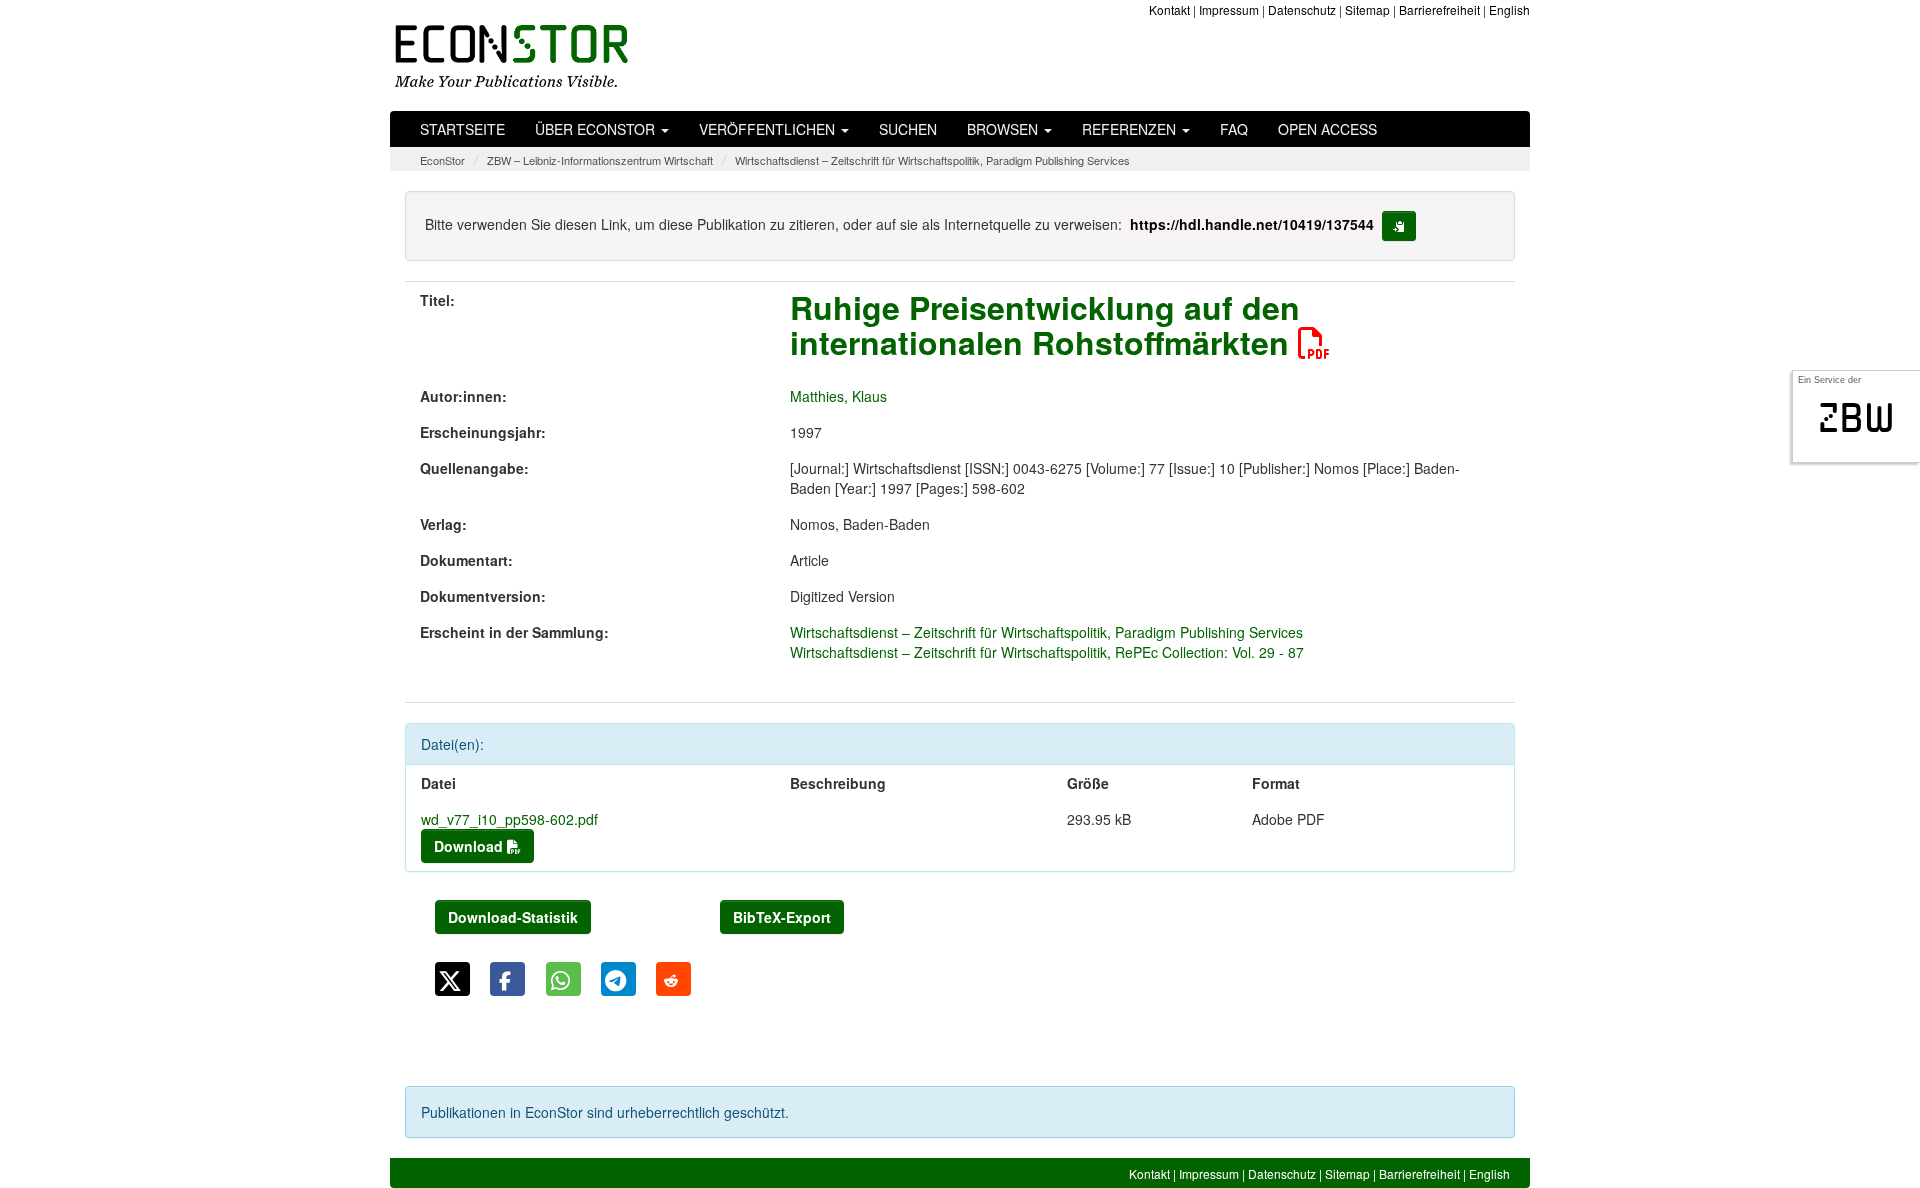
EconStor (442, 160)
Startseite (462, 129)
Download (470, 846)
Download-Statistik (513, 917)
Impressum (1229, 9)
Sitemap (1367, 9)
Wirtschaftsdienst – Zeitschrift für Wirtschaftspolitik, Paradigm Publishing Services (932, 160)
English (1509, 9)
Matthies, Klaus (838, 396)
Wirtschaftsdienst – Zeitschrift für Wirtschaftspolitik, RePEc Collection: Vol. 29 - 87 (1047, 652)
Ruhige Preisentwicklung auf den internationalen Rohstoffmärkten (1045, 324)
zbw (1856, 418)
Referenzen (1131, 129)
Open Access (1327, 129)
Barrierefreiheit (1439, 9)
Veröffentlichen (769, 129)
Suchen (908, 129)
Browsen (1004, 129)
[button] (452, 979)
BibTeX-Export (782, 917)
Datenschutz (1302, 9)
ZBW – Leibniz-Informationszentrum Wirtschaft (600, 160)
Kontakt (1169, 9)
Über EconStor (597, 129)
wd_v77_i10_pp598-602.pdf (509, 819)
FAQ (1234, 129)
